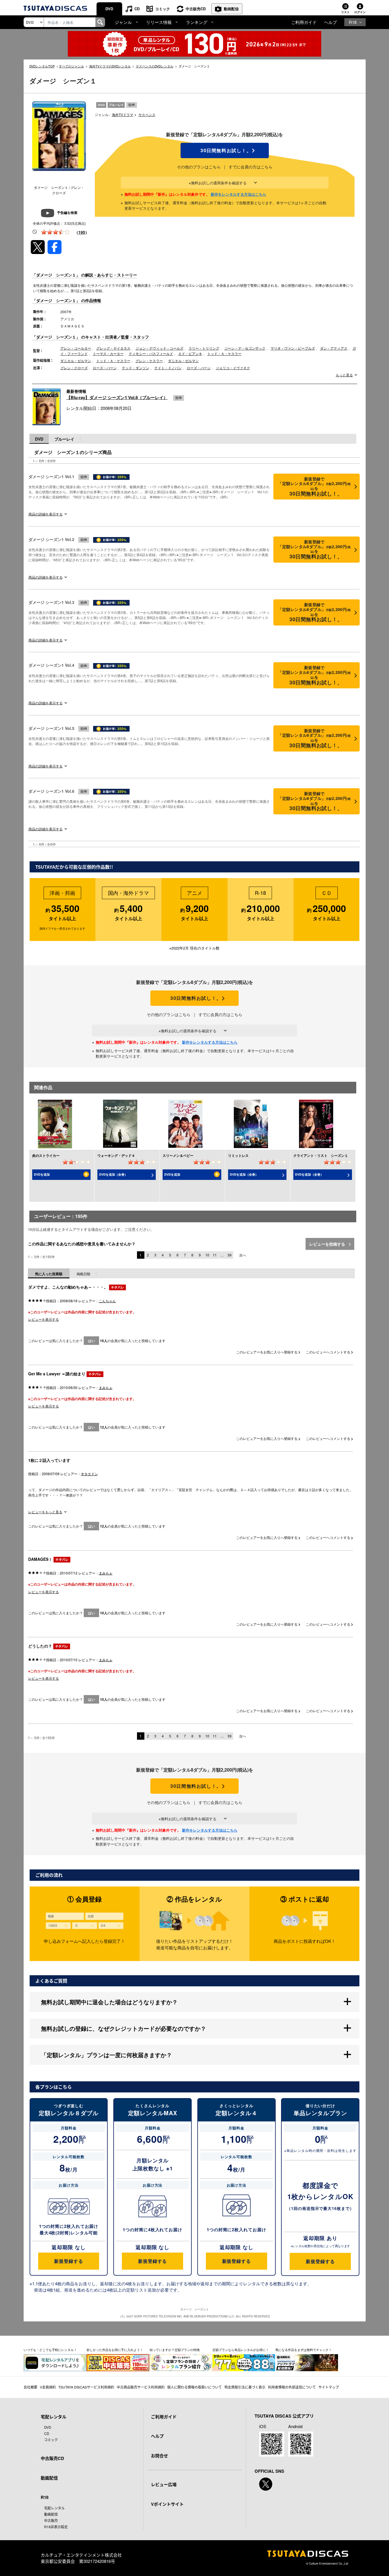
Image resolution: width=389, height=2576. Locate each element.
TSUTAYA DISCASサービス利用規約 (86, 2387)
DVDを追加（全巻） (113, 1174)
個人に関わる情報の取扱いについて (195, 2387)
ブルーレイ (64, 439)
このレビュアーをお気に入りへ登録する (267, 1352)
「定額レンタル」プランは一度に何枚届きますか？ (107, 2055)
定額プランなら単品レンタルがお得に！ (241, 2350)
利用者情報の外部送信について (292, 2387)
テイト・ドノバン (168, 368)
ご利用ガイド (304, 22)
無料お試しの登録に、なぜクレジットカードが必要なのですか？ (124, 2028)
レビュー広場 (164, 2484)
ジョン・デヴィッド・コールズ (159, 348)
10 (207, 1255)
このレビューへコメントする (328, 1352)
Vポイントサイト (167, 2504)
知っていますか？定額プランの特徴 (175, 2350)
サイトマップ (329, 2387)
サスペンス (147, 114)
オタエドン (89, 1474)
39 (230, 1255)
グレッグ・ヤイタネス (113, 348)
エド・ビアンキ (190, 353)
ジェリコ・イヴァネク (233, 368)
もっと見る (344, 375)
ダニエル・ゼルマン (76, 361)
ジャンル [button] (123, 22)
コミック (163, 9)
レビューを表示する (44, 1319)
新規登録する (68, 2261)
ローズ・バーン (105, 368)
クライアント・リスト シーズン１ (321, 1155)
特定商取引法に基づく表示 (245, 2387)
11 (215, 1255)
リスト (345, 12)
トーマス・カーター (108, 353)
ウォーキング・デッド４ (116, 1155)
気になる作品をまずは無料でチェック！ (304, 2350)
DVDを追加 (42, 1174)
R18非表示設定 (56, 2527)
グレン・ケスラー (149, 361)
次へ (243, 1255)
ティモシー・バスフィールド (151, 353)
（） (82, 232)
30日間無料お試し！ (225, 150)
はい (91, 1341)
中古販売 (51, 2520)
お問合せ (159, 2456)
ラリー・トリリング (204, 348)
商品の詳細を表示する (46, 514)
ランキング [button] (197, 22)
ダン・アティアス (334, 348)
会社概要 (30, 2387)
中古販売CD (196, 9)
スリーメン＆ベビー (178, 1155)
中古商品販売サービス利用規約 (141, 2387)
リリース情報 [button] (159, 22)
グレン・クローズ (74, 368)
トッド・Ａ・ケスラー (224, 353)
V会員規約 (48, 2387)
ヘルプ (330, 22)
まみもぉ (106, 1387)
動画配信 (231, 9)
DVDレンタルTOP (42, 66)
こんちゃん (107, 1301)
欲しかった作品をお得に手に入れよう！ (115, 2350)
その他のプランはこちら (199, 167)
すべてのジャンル (71, 66)
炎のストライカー (46, 1155)
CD (137, 9)
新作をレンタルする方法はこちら (238, 194)
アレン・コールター (76, 348)
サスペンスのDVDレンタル (155, 66)
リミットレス (238, 1155)
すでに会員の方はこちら (251, 167)
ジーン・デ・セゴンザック (245, 348)
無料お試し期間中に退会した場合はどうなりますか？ (109, 2002)
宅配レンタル (54, 2508)
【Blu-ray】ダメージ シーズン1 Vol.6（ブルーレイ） (117, 397)
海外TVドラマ (123, 114)
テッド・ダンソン (136, 368)
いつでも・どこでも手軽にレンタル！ (50, 2350)
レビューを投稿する (328, 1244)
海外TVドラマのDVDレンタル (110, 66)
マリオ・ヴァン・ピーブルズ (293, 348)
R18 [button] (353, 22)
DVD (109, 9)
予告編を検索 (67, 212)
